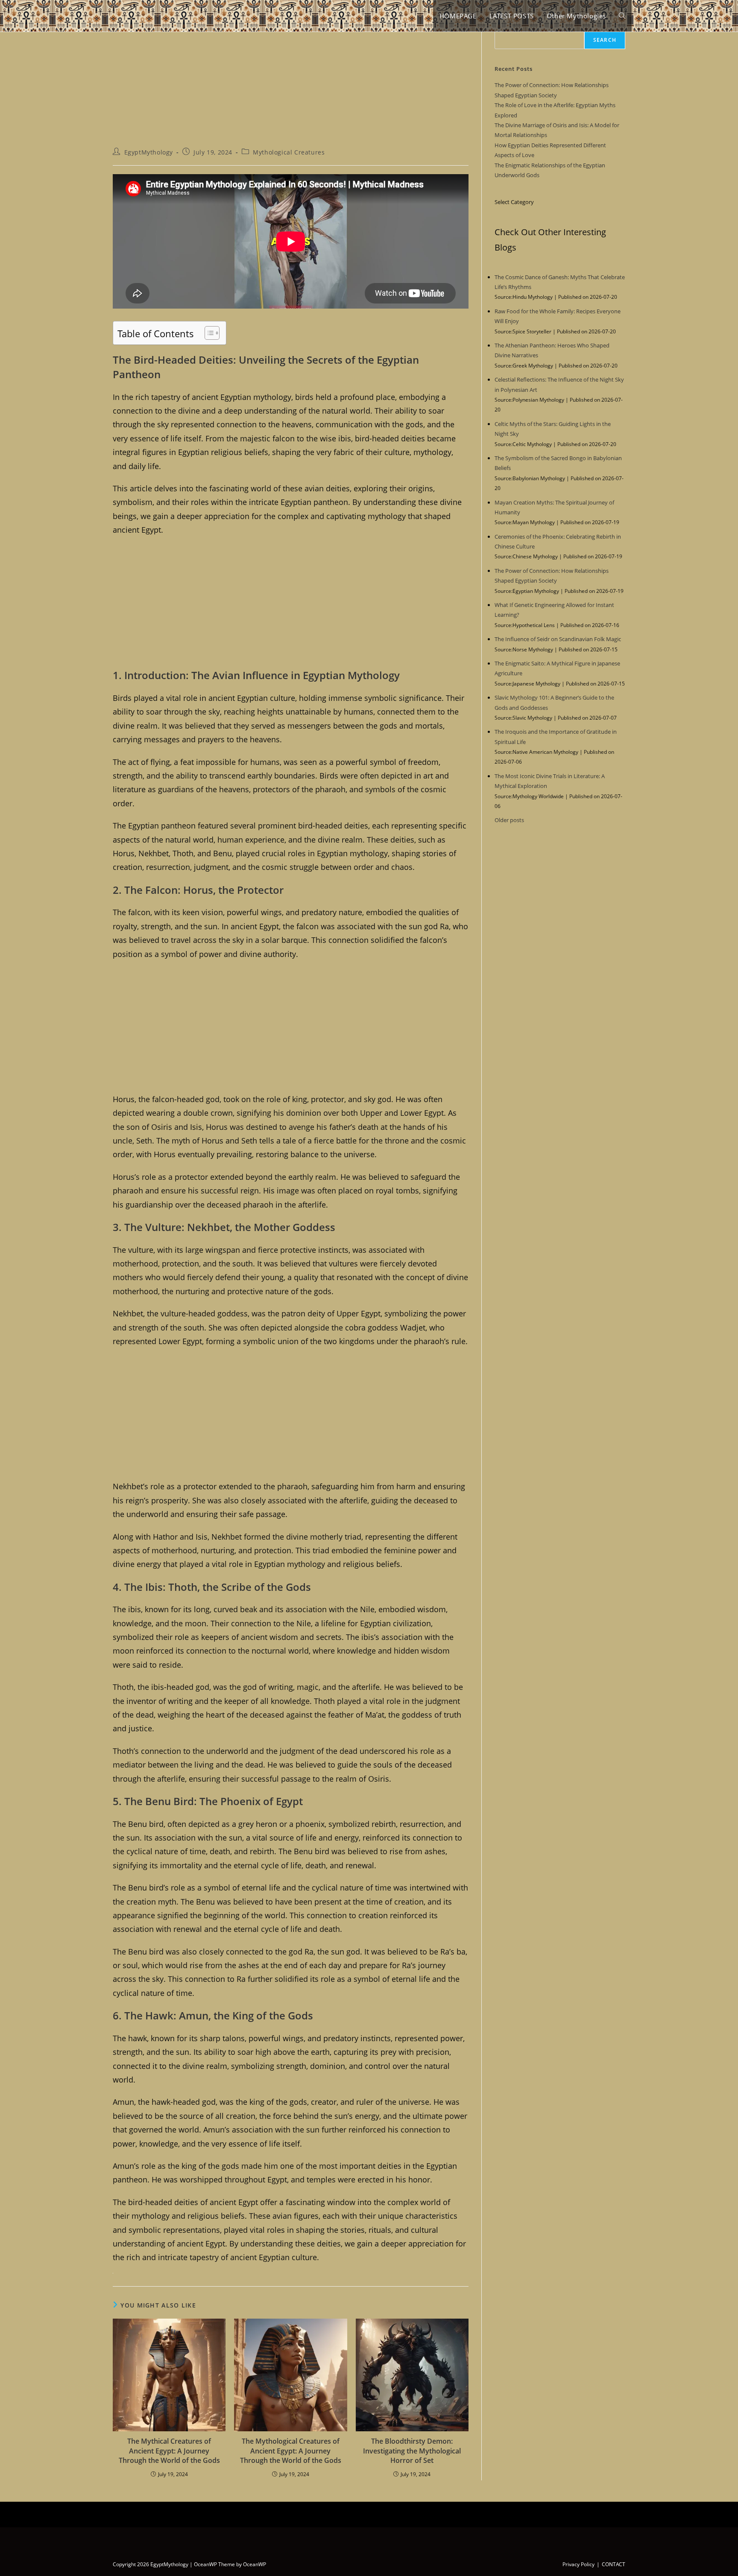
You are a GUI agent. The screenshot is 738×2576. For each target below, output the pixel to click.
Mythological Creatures (289, 152)
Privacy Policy (578, 2564)
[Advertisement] (291, 85)
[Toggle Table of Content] (208, 333)
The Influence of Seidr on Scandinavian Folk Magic (558, 639)
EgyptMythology (149, 152)
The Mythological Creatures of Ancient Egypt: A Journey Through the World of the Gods (291, 2451)
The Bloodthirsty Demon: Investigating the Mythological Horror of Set (412, 2451)
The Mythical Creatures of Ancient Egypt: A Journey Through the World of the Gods (169, 2451)
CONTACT (614, 2564)
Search (605, 40)
